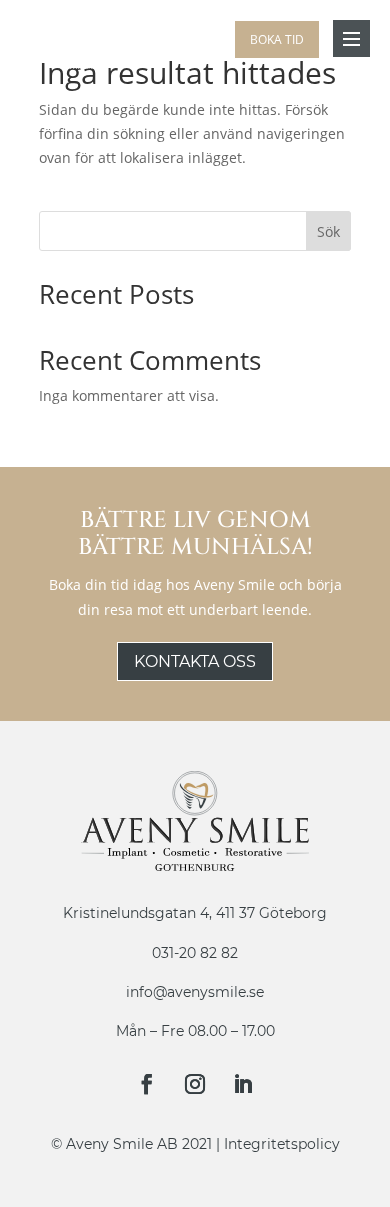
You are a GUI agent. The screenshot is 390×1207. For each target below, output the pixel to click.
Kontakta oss (195, 661)
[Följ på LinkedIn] (243, 1084)
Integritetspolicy (282, 1144)
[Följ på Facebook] (147, 1084)
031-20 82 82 (195, 953)
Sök (328, 231)
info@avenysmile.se (195, 992)
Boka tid (277, 39)
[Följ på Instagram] (195, 1084)
